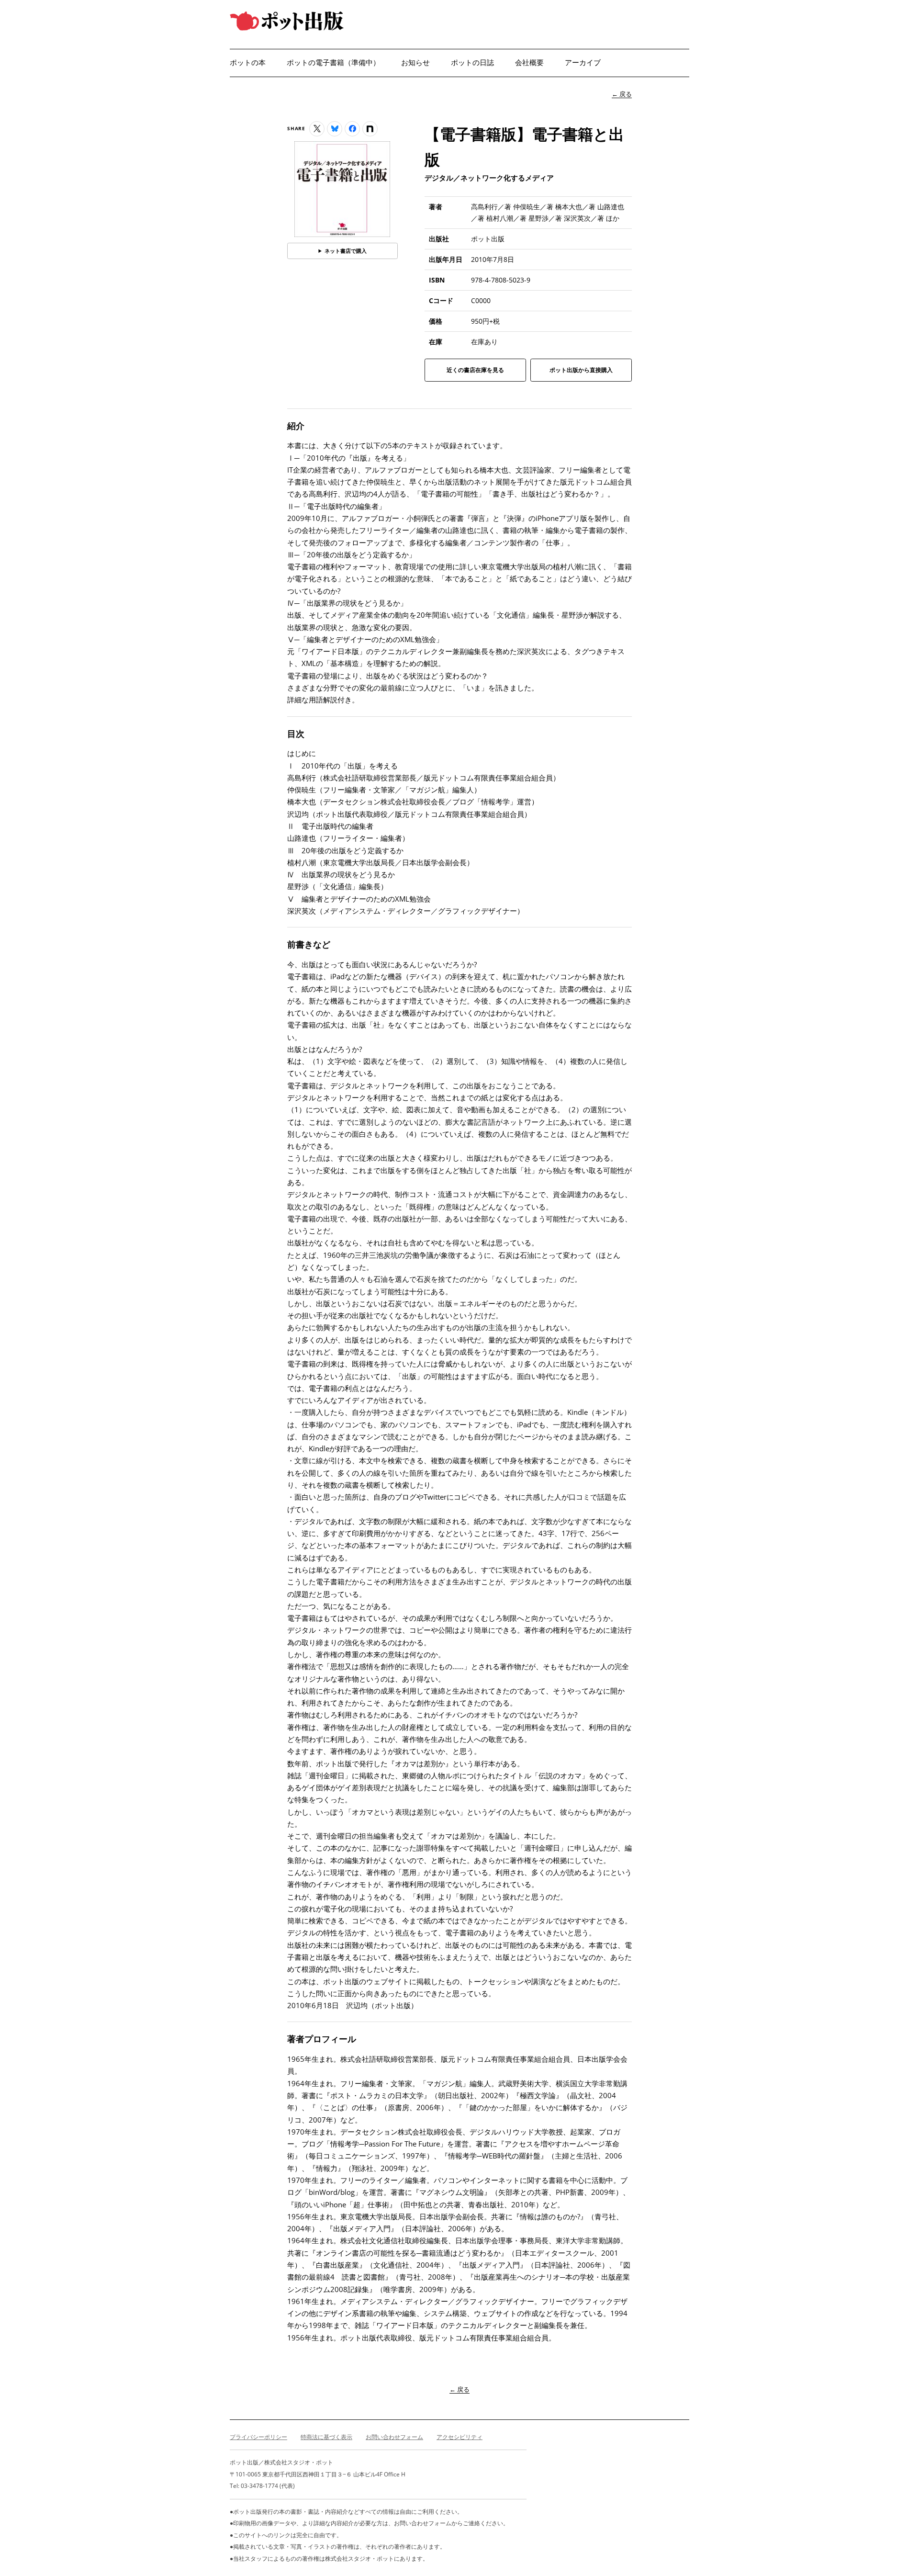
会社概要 (529, 62)
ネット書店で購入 (346, 251)
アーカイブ (583, 62)
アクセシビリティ (459, 2437)
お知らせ (415, 62)
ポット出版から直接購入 (581, 373)
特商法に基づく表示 (326, 2437)
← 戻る (622, 94)
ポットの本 (248, 62)
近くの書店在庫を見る (475, 373)
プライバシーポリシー (258, 2437)
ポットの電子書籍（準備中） (333, 62)
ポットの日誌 (472, 62)
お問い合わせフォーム (394, 2437)
